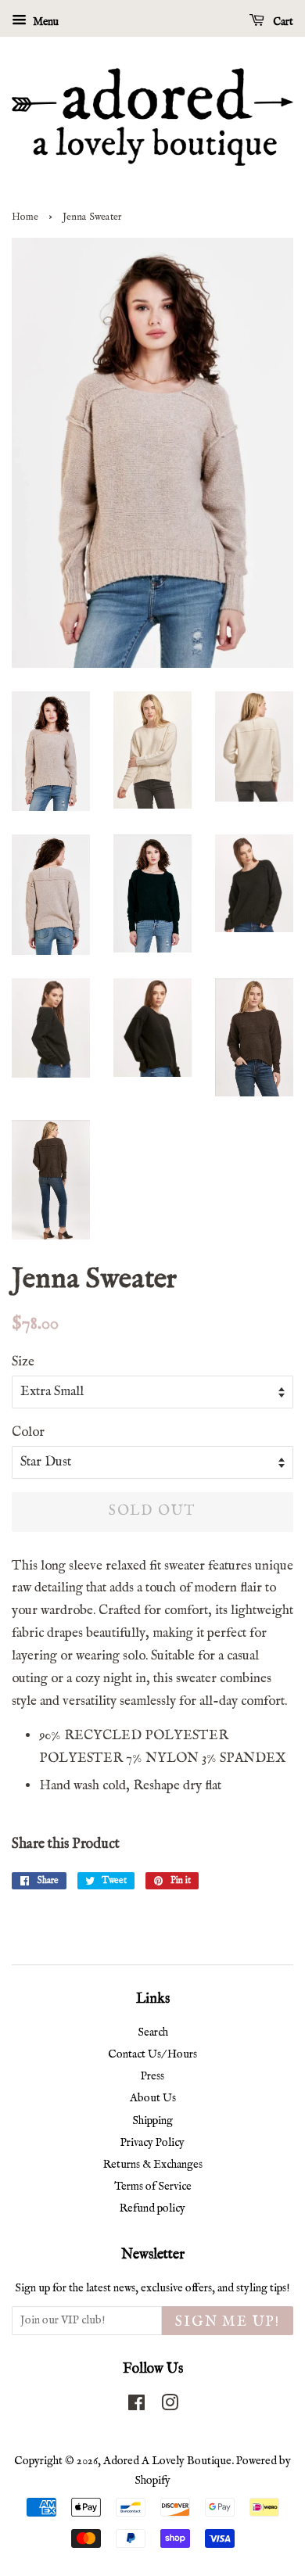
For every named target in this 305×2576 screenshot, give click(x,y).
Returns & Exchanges (153, 2165)
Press (152, 2076)
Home (25, 217)
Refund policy (152, 2208)
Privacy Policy (152, 2143)
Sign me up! (228, 2322)
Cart (282, 22)
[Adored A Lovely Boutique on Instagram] (170, 2406)
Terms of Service (153, 2187)
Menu (45, 22)
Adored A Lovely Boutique (167, 2461)
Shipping (152, 2121)
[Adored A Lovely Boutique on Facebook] (136, 2406)
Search (153, 2032)
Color (28, 1432)
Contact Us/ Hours (152, 2054)
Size (23, 1362)
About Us (153, 2098)
